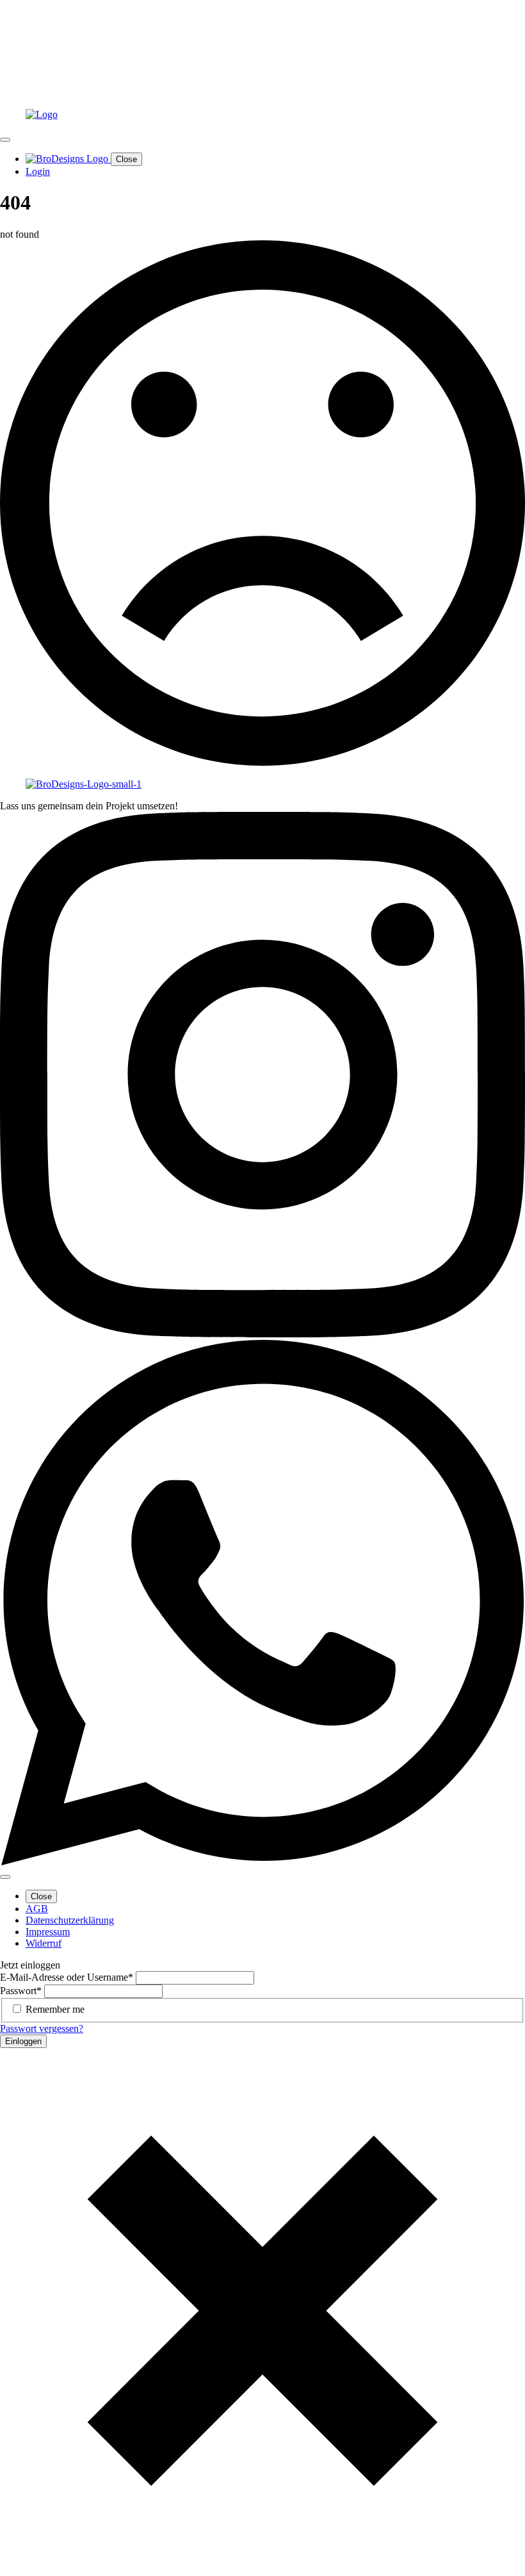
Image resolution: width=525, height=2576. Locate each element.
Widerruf (44, 1943)
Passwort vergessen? (42, 2028)
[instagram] (262, 1334)
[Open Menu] (5, 140)
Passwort (21, 1991)
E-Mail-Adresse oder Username (67, 1977)
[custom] (262, 1862)
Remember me (55, 2009)
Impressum (48, 1932)
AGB (37, 1909)
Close (126, 159)
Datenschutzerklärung (70, 1920)
